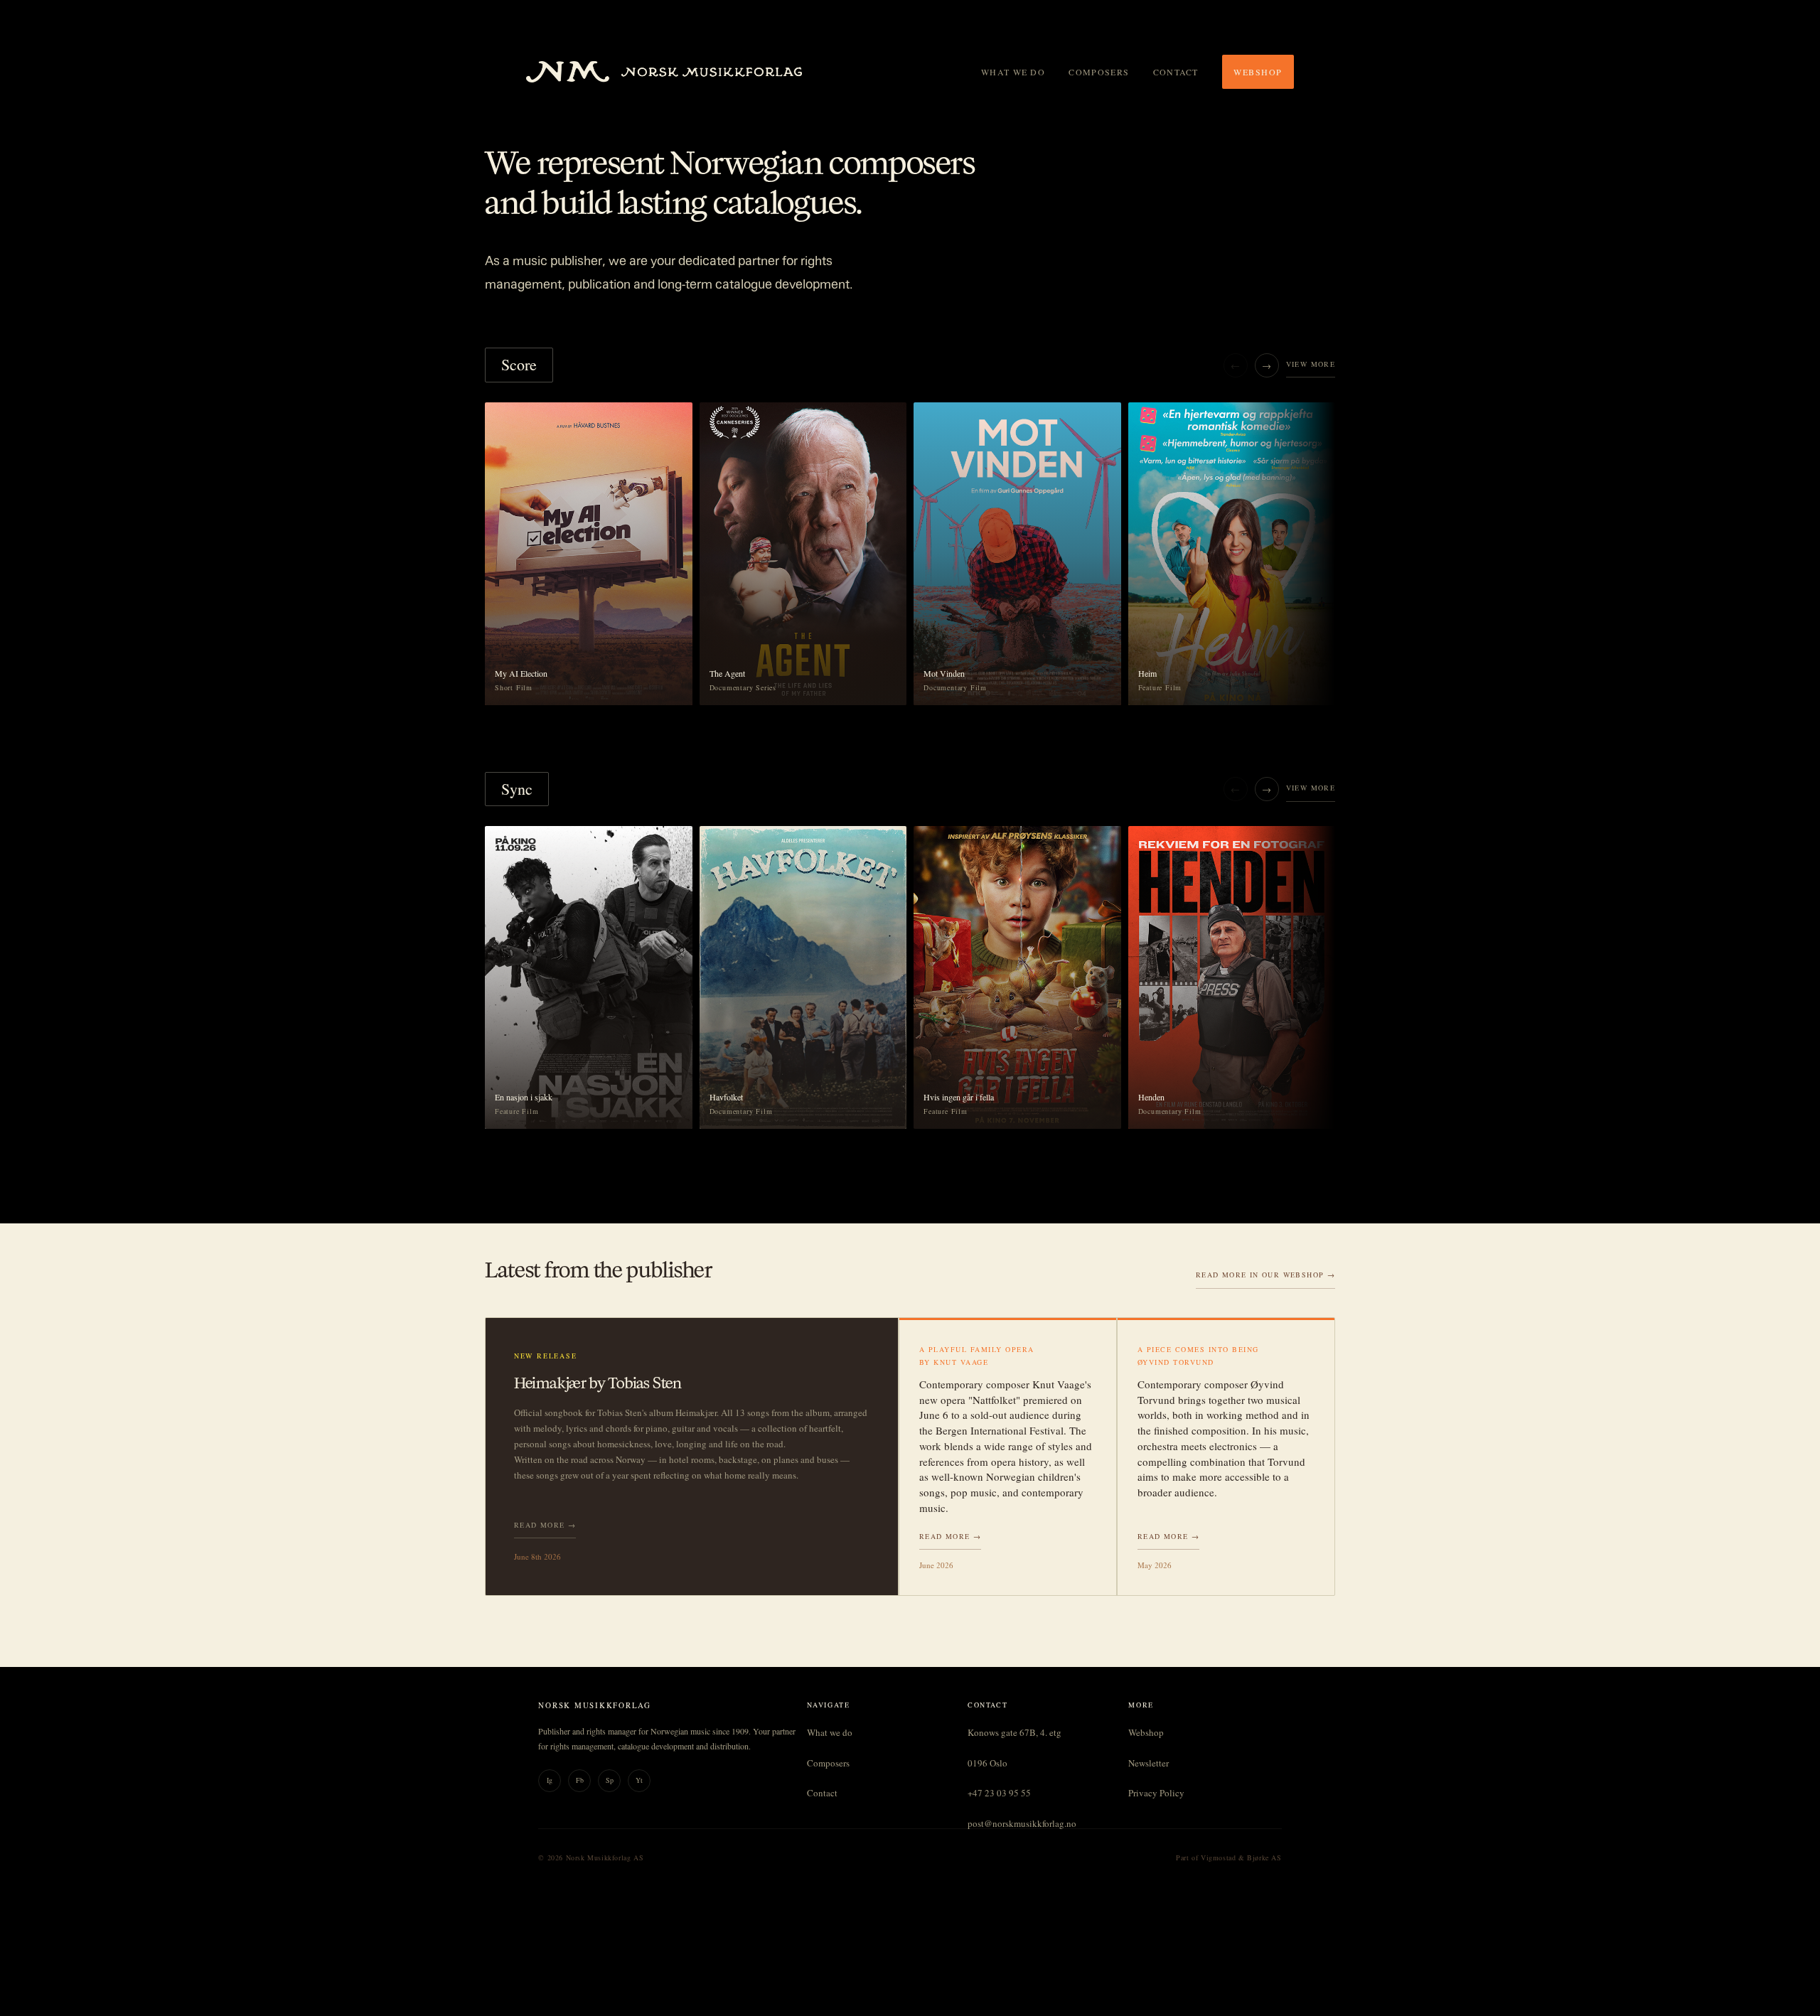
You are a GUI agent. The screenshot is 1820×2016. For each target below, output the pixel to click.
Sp (610, 1780)
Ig (550, 1780)
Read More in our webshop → (1265, 1275)
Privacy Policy (1156, 1793)
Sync (517, 789)
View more (1311, 364)
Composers (1099, 72)
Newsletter (1149, 1763)
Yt (639, 1780)
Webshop (1258, 72)
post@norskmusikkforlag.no (1022, 1823)
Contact (1176, 72)
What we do (1013, 72)
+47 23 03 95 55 (999, 1793)
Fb (580, 1780)
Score (519, 364)
